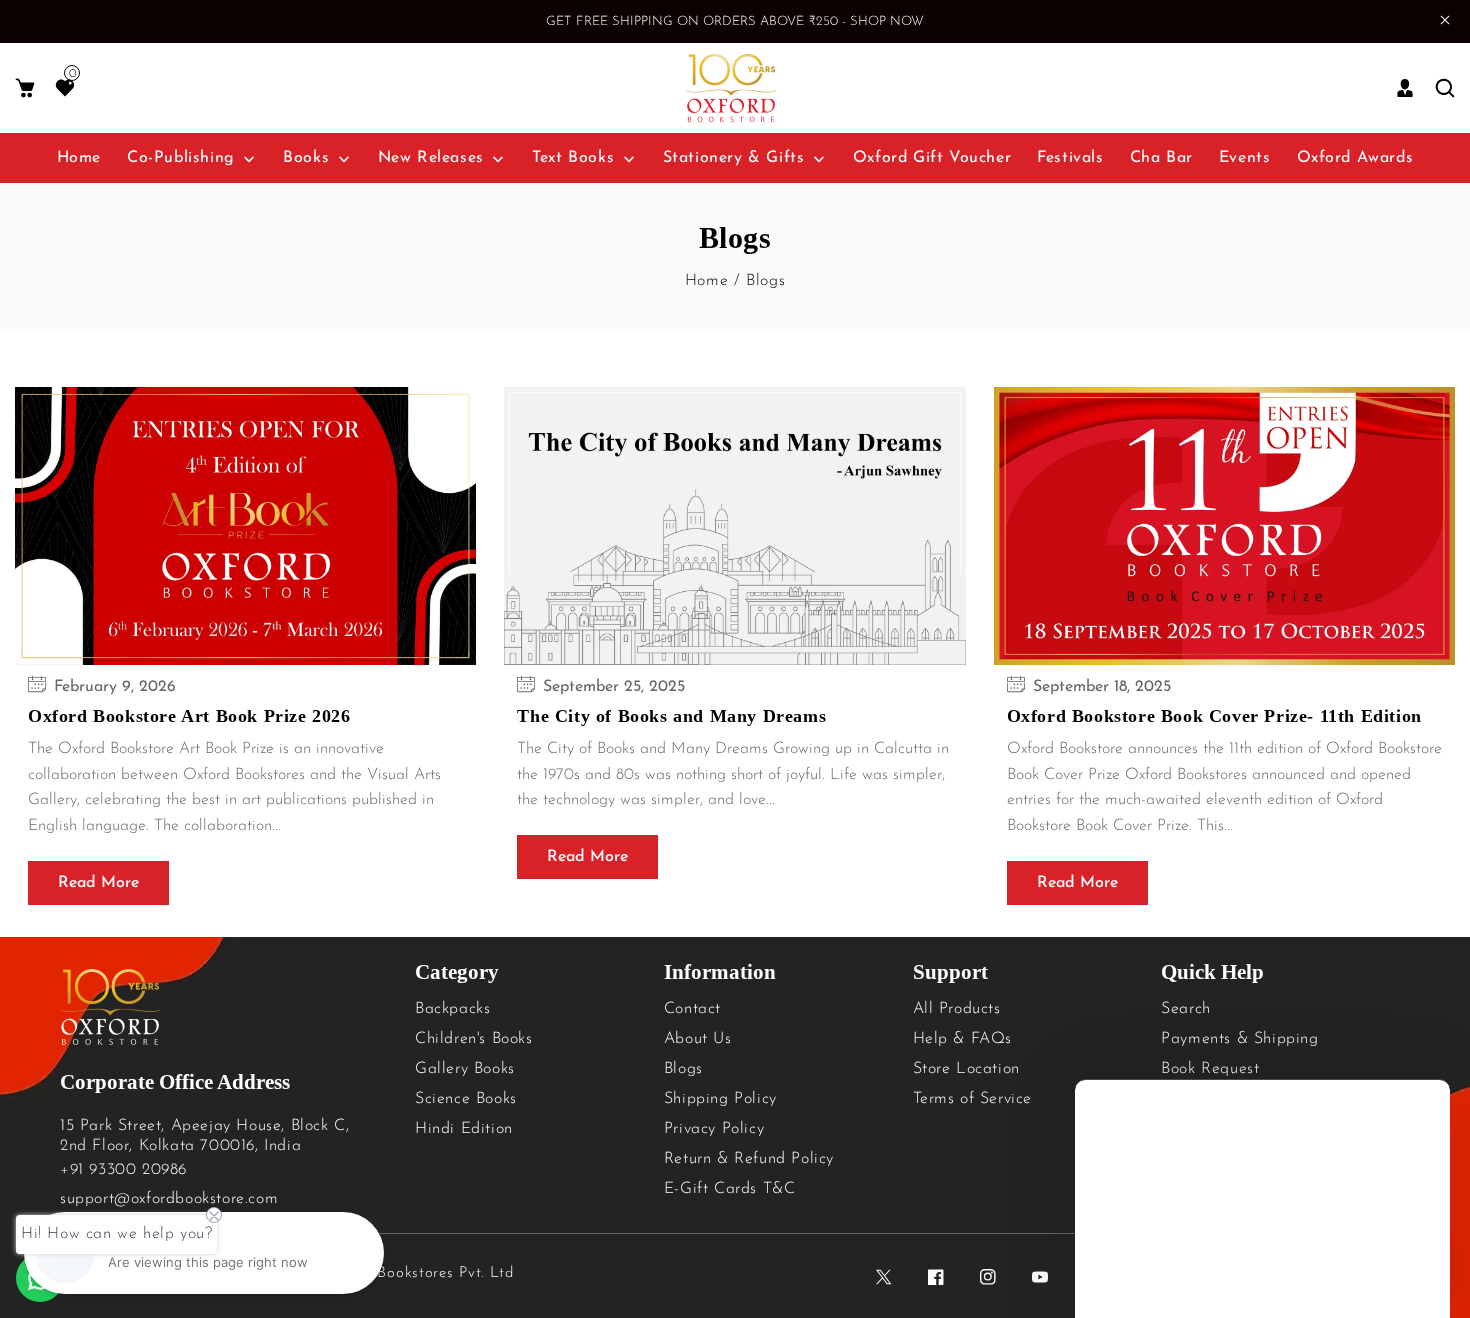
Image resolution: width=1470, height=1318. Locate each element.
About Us (698, 1039)
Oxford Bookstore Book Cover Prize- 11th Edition (1214, 716)
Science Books (466, 1099)
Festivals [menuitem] (1070, 158)
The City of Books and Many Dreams (671, 716)
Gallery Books (465, 1069)
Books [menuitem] (306, 158)
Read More (98, 883)
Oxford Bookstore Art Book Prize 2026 (189, 716)
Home (706, 281)
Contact (692, 1009)
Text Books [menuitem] (573, 158)
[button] (25, 88)
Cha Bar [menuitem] (1161, 158)
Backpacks (452, 1009)
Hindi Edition (464, 1129)
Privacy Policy (714, 1129)
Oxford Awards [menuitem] (1355, 158)
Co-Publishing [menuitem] (181, 158)
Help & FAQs (963, 1039)
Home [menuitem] (79, 158)
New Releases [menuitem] (431, 158)
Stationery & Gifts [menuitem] (734, 158)
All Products (957, 1009)
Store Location (966, 1069)
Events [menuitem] (1245, 158)
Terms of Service (973, 1099)
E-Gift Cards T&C (730, 1189)
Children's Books (474, 1039)
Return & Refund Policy (749, 1159)
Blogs (683, 1069)
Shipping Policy (720, 1099)
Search (1186, 1009)
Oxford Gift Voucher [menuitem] (932, 158)
